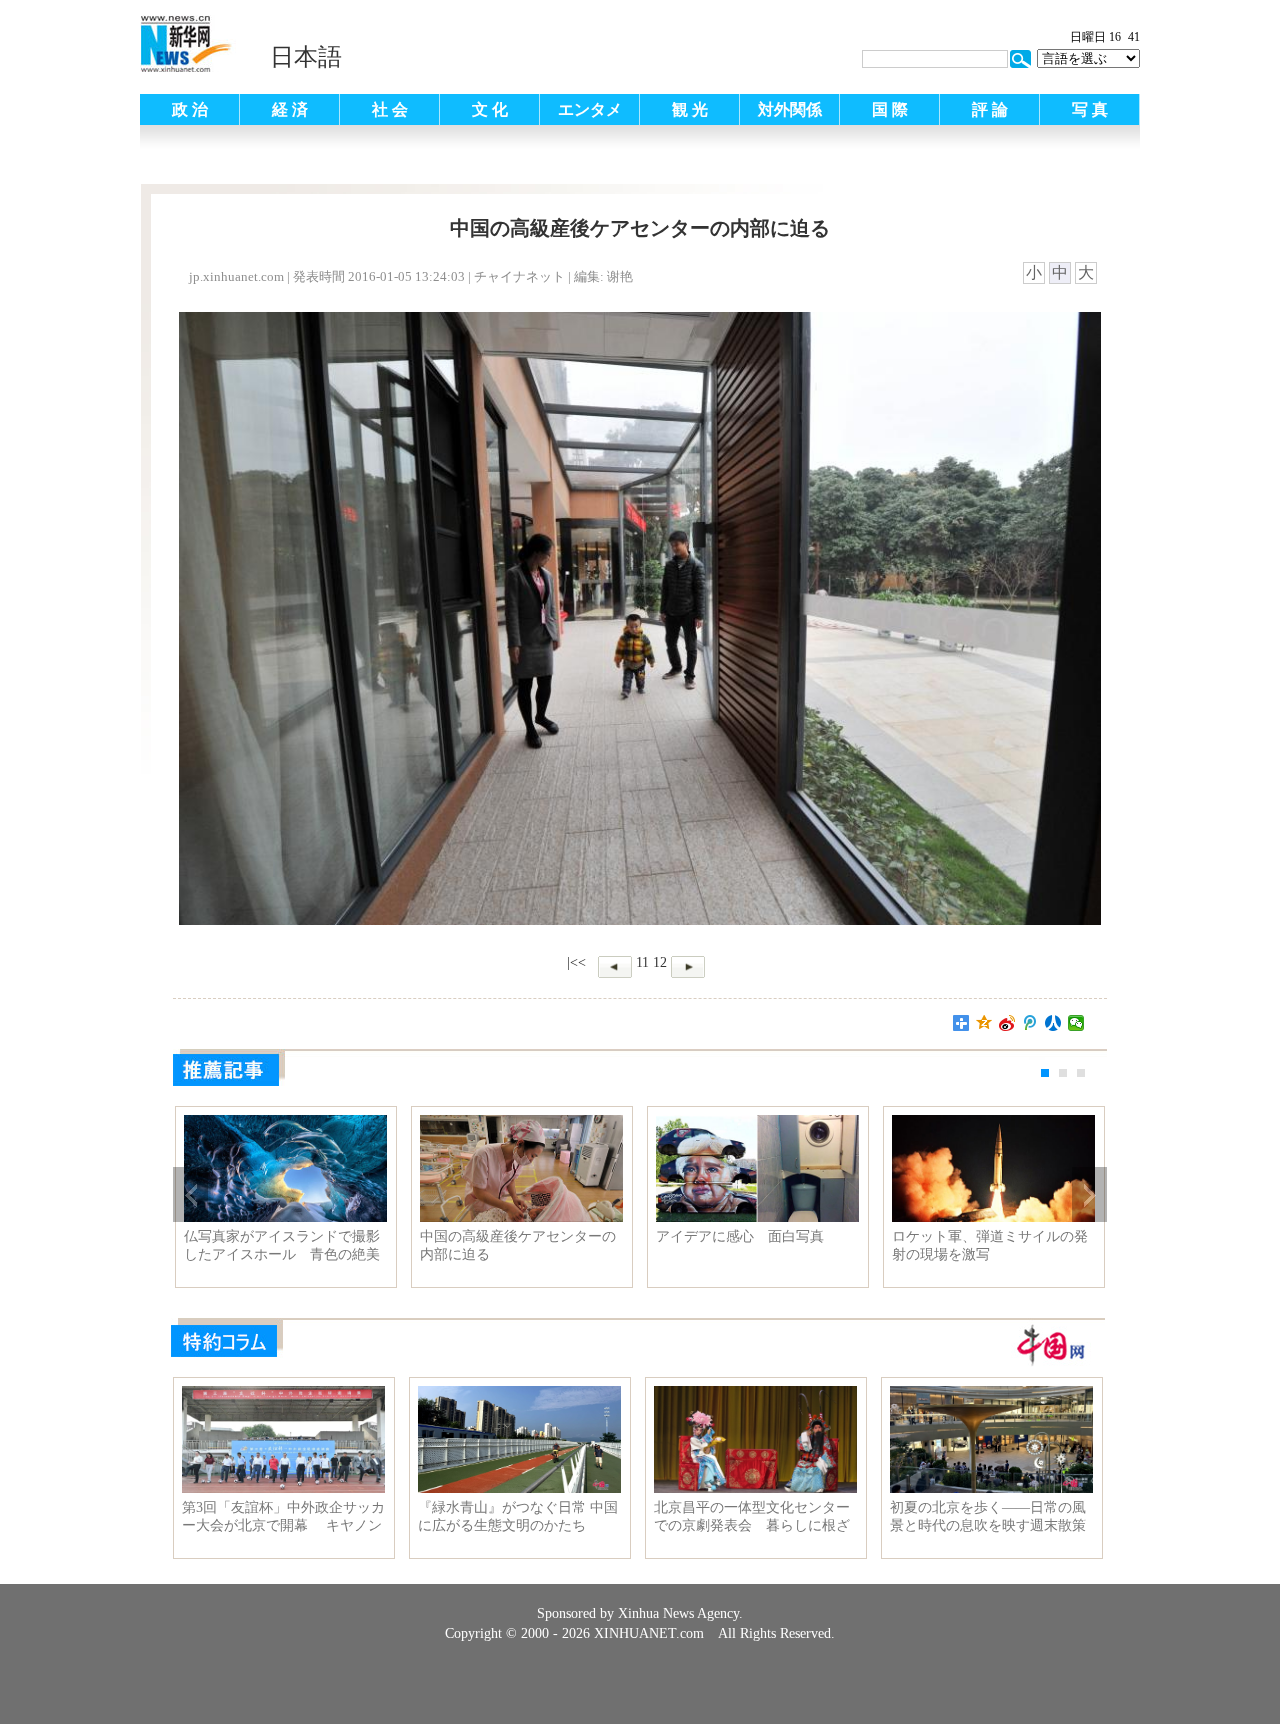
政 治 (190, 109)
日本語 (306, 57)
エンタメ (590, 109)
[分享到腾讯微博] (1030, 1023)
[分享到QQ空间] (984, 1023)
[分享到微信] (1076, 1023)
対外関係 (790, 109)
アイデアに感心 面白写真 (740, 1236)
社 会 (390, 109)
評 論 (990, 109)
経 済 (290, 109)
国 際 (890, 109)
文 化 (490, 109)
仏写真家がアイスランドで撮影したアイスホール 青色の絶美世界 (282, 1246)
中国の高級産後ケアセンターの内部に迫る (518, 1245)
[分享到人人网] (1053, 1023)
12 (660, 962)
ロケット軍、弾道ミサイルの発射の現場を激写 (990, 1245)
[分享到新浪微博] (1007, 1023)
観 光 (690, 109)
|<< (576, 962)
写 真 (1090, 109)
